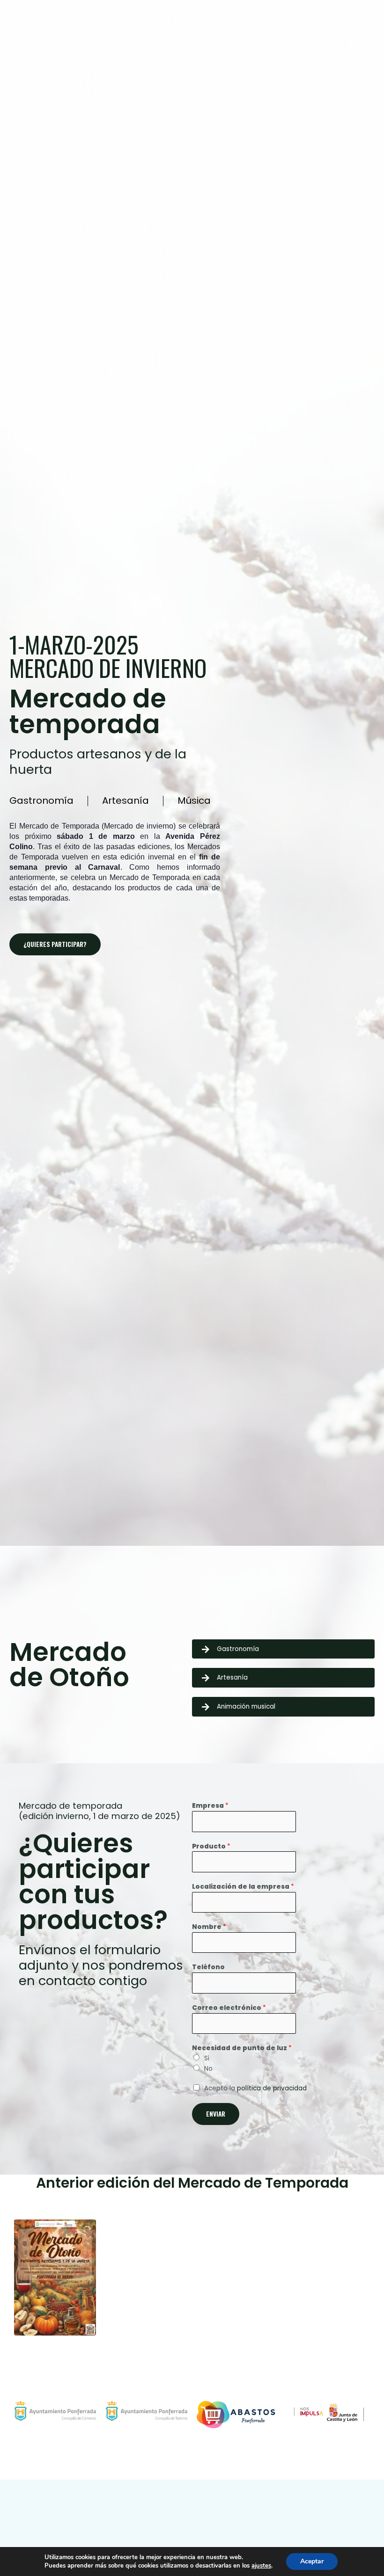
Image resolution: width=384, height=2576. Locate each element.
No (208, 2069)
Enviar (216, 2114)
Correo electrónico (229, 2008)
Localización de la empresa (243, 1887)
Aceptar (312, 2561)
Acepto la (255, 2088)
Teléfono (208, 1967)
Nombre (209, 1927)
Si (207, 2058)
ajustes (261, 2566)
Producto (211, 1846)
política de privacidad (272, 2088)
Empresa (210, 1806)
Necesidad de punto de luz (242, 2048)
